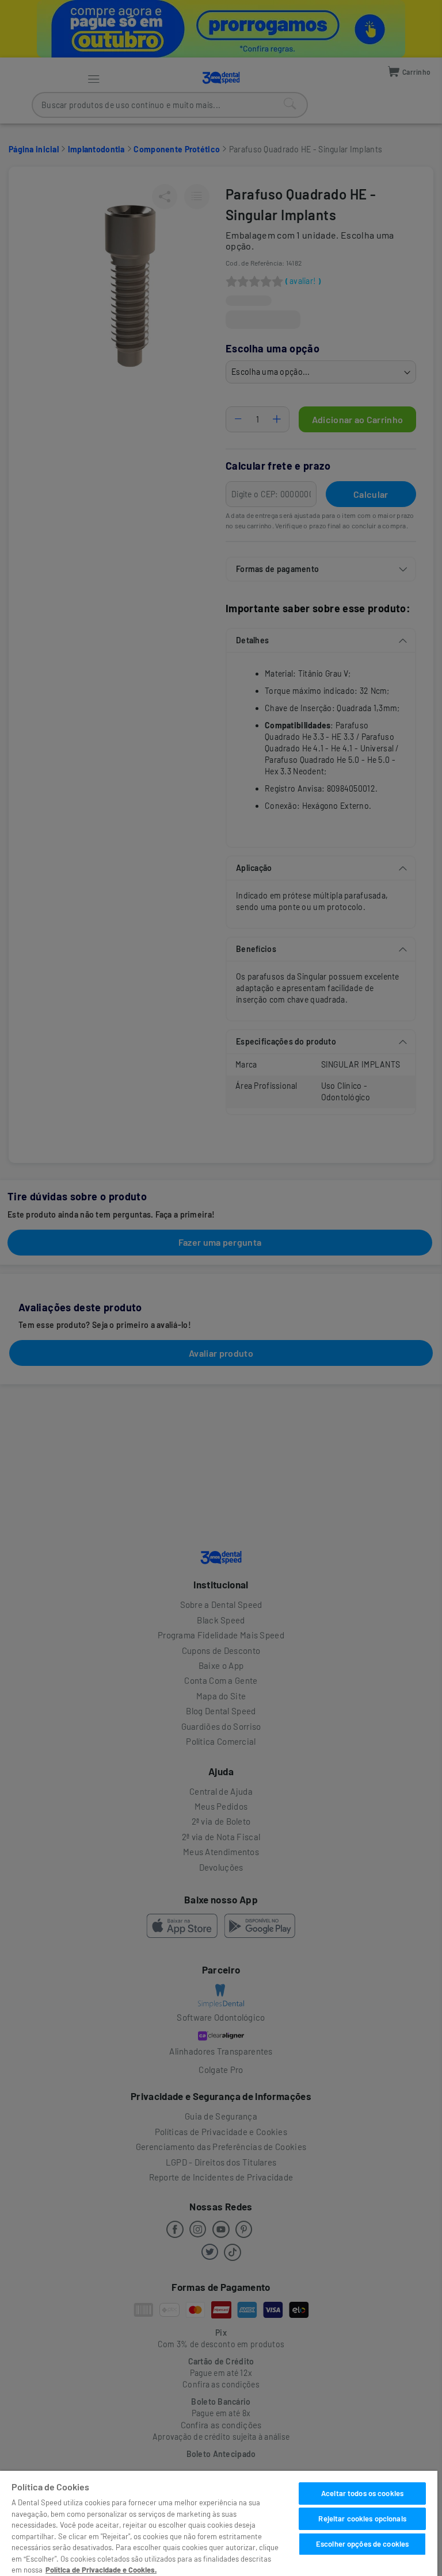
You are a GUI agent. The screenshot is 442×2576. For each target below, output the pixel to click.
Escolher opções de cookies (362, 2544)
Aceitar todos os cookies (362, 2493)
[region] (219, 2523)
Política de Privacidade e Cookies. (101, 2570)
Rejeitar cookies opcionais (362, 2519)
